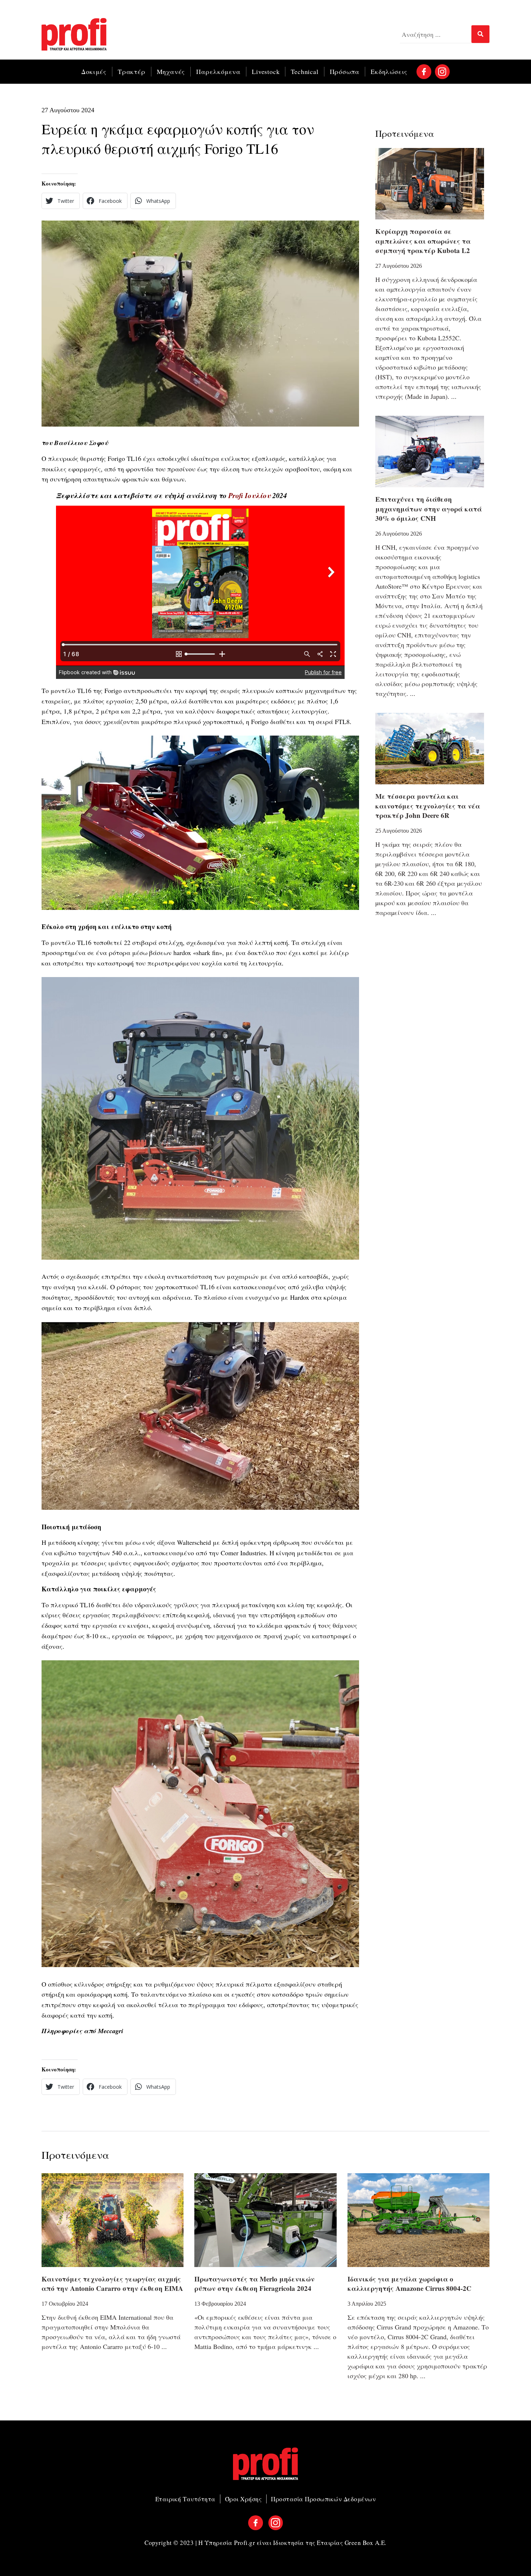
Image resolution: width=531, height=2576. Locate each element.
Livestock (266, 71)
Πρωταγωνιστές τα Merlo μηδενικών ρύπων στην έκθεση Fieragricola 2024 (254, 2284)
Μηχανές (171, 71)
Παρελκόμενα (218, 71)
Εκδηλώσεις (389, 71)
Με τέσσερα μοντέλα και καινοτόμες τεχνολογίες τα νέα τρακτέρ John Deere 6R (428, 806)
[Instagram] (442, 72)
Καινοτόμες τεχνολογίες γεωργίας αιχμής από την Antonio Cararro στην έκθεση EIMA (112, 2284)
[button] (61, 201)
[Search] (480, 34)
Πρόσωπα (345, 71)
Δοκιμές (94, 71)
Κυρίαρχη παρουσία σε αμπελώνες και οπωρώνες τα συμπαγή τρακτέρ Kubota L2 (423, 241)
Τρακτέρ (132, 71)
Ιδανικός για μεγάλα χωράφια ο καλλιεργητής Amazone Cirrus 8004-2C (409, 2284)
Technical (305, 71)
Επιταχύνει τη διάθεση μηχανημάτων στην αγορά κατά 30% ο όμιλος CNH (429, 509)
